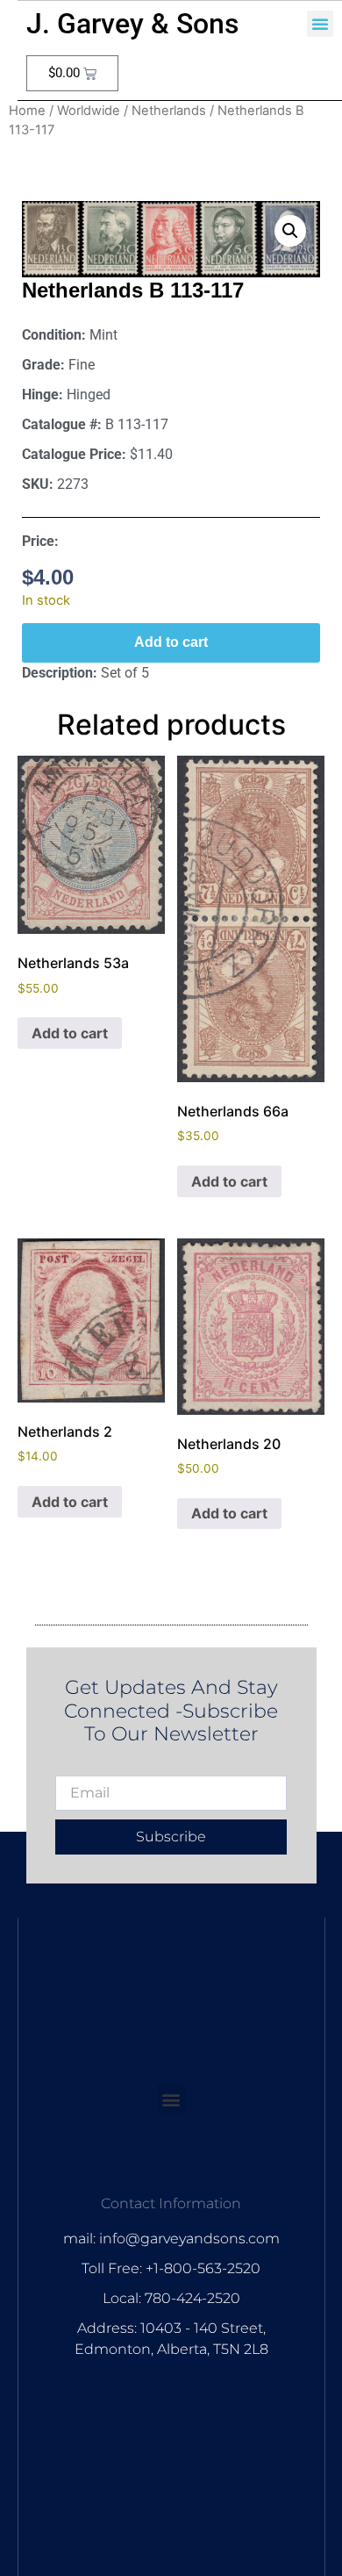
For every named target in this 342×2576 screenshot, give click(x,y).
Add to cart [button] (70, 1033)
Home (27, 111)
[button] (320, 24)
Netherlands (169, 111)
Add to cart (171, 642)
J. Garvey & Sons (132, 24)
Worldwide (89, 111)
